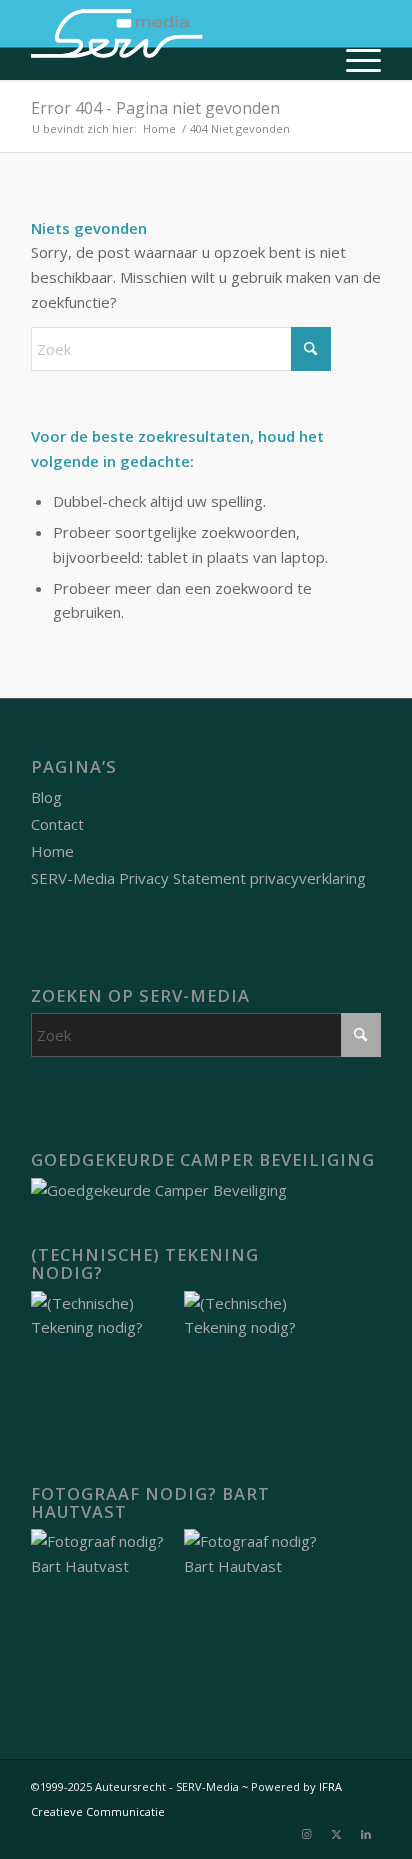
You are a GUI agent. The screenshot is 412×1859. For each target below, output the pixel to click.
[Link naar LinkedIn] (366, 1834)
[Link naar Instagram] (306, 1834)
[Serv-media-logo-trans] (171, 40)
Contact (57, 824)
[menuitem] (353, 60)
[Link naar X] (336, 1834)
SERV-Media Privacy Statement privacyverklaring (198, 878)
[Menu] (353, 60)
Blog (46, 797)
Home (52, 851)
